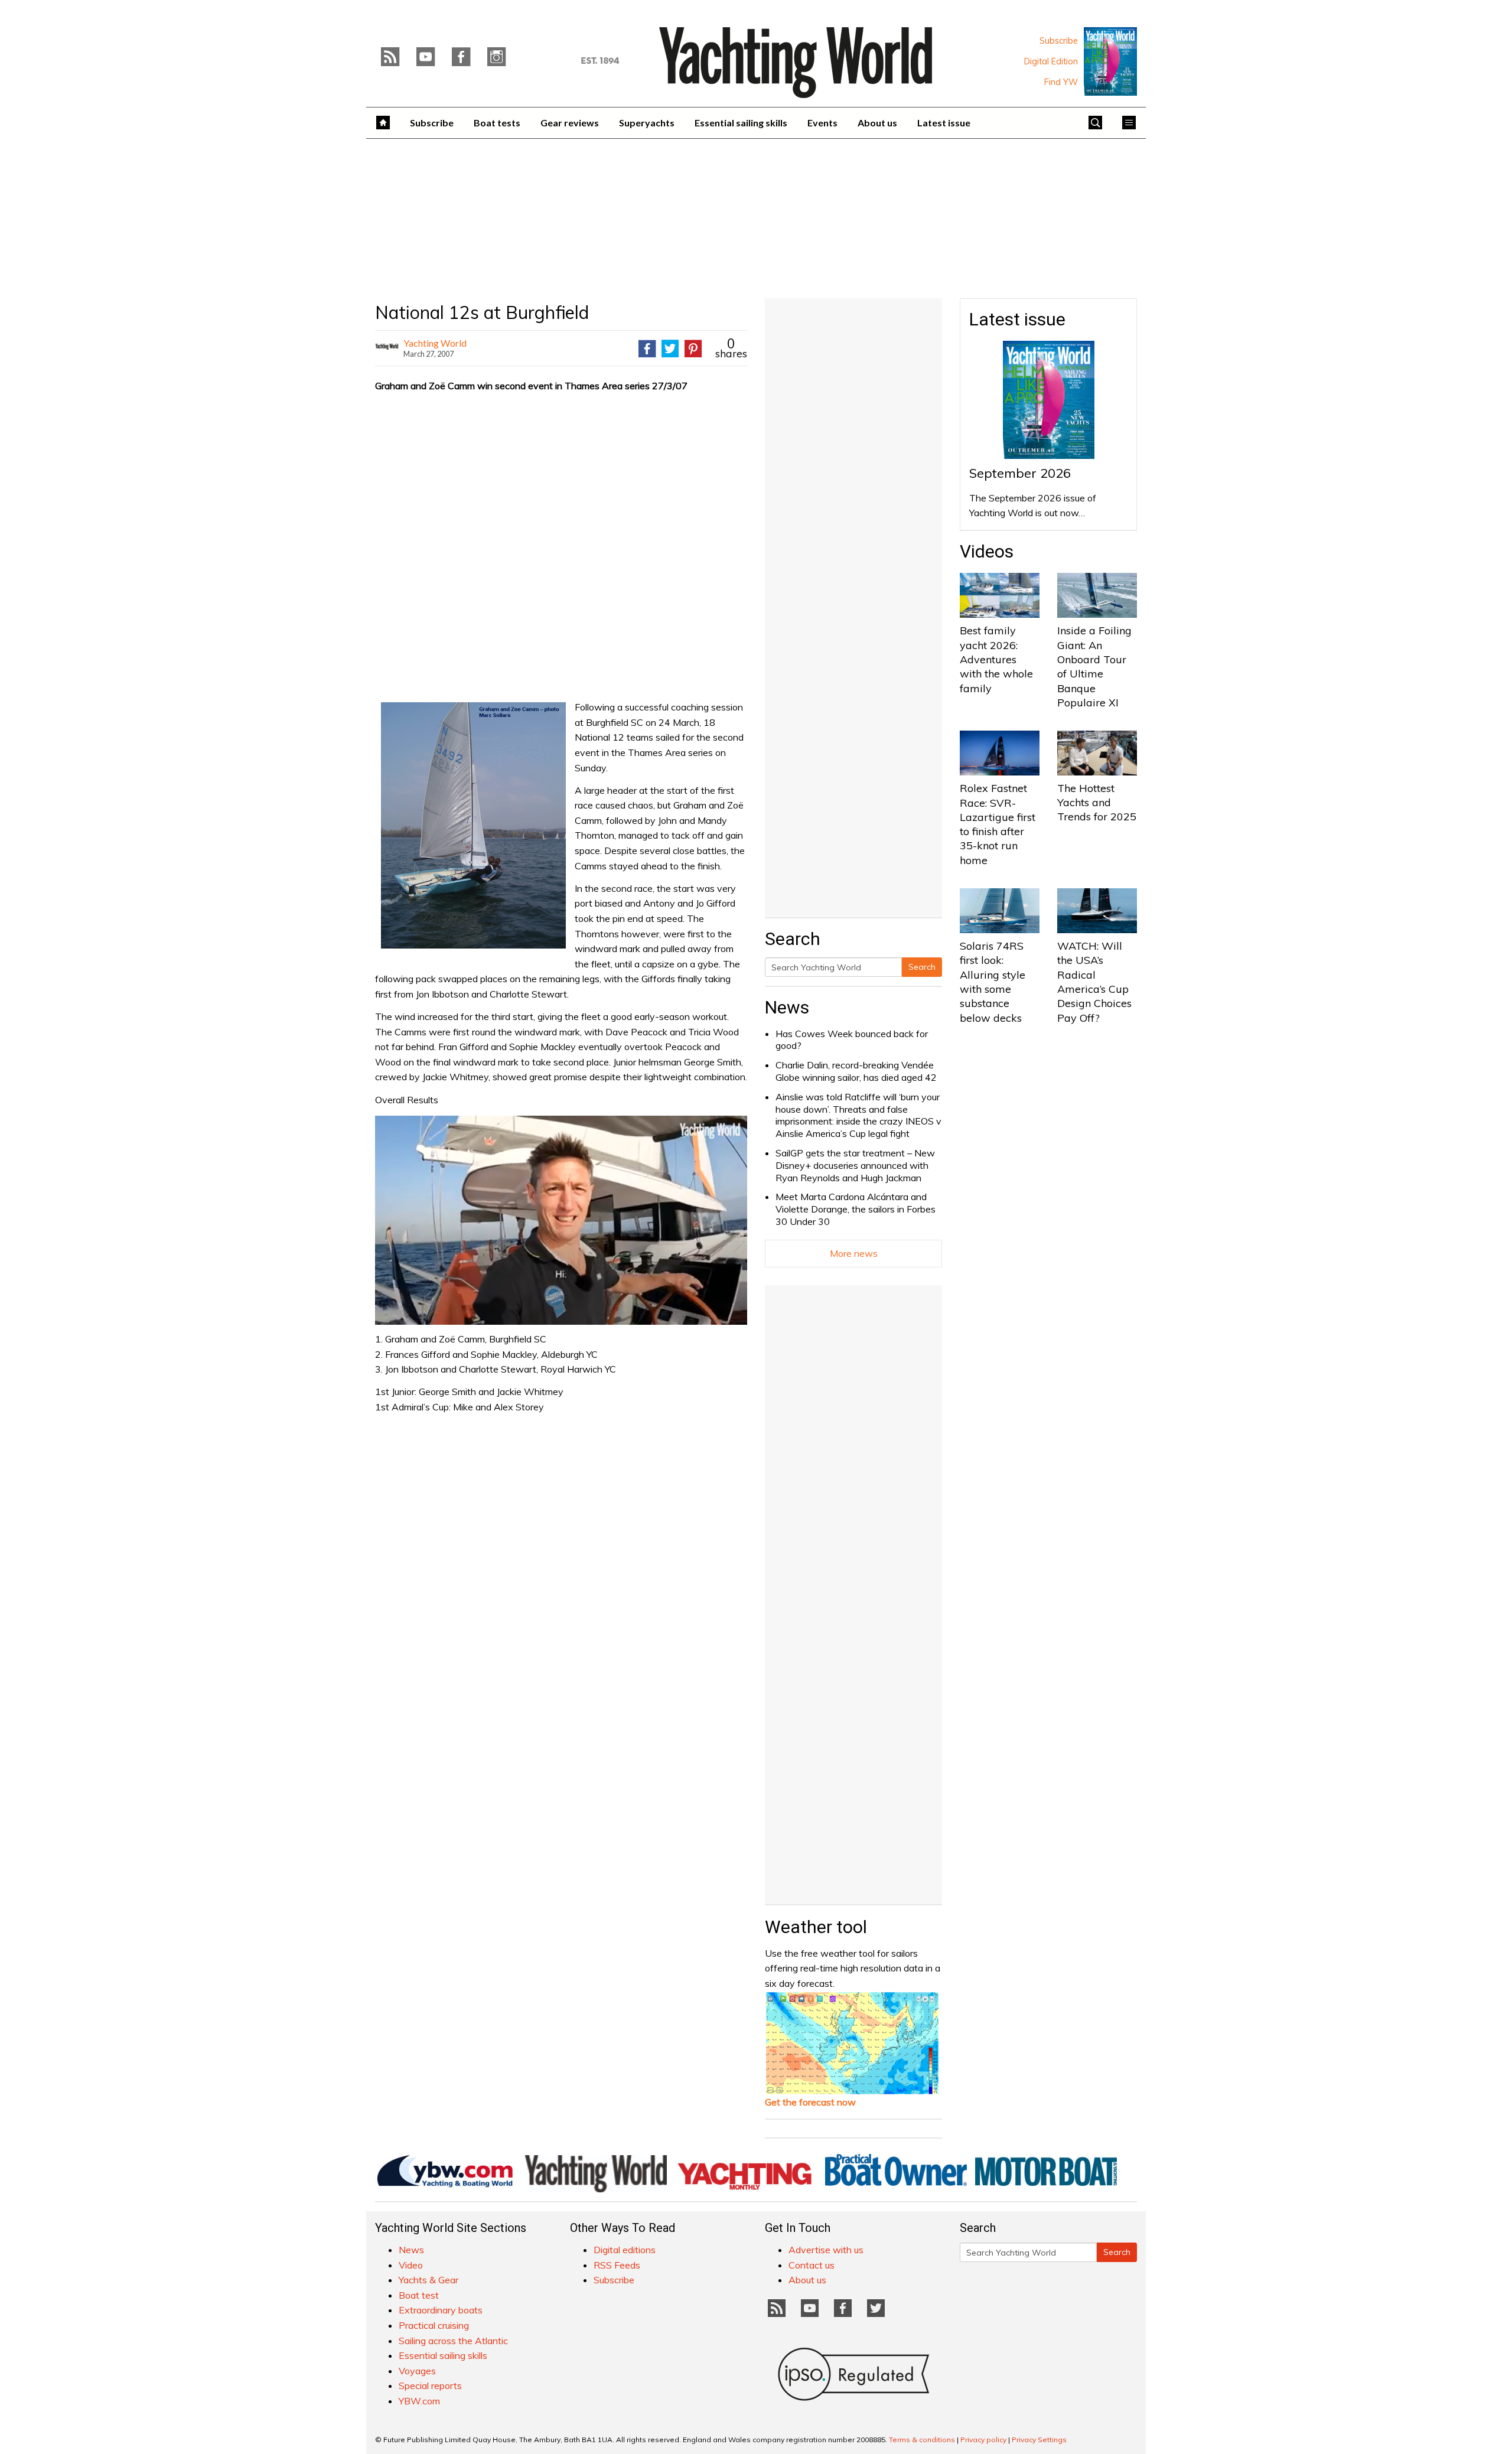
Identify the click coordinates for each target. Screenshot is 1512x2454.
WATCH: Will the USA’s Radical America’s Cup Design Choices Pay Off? (1094, 982)
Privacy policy (983, 2440)
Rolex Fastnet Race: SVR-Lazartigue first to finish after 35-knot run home (998, 824)
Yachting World (435, 343)
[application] (561, 1220)
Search (922, 967)
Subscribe (1059, 41)
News (787, 1007)
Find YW (1061, 82)
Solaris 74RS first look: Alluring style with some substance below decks (993, 982)
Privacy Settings (1039, 2440)
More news (854, 1253)
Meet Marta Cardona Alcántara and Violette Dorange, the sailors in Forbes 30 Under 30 (856, 1209)
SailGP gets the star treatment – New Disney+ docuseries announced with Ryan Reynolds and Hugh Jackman (855, 1165)
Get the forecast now (810, 2102)
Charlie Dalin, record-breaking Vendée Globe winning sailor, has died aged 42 (856, 1071)
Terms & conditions (922, 2440)
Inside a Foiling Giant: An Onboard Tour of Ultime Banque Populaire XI (1094, 666)
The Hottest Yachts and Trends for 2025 (1097, 803)
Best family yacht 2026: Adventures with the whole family (996, 659)
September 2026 (1020, 473)
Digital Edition (1051, 61)
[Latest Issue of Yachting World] (1110, 61)
